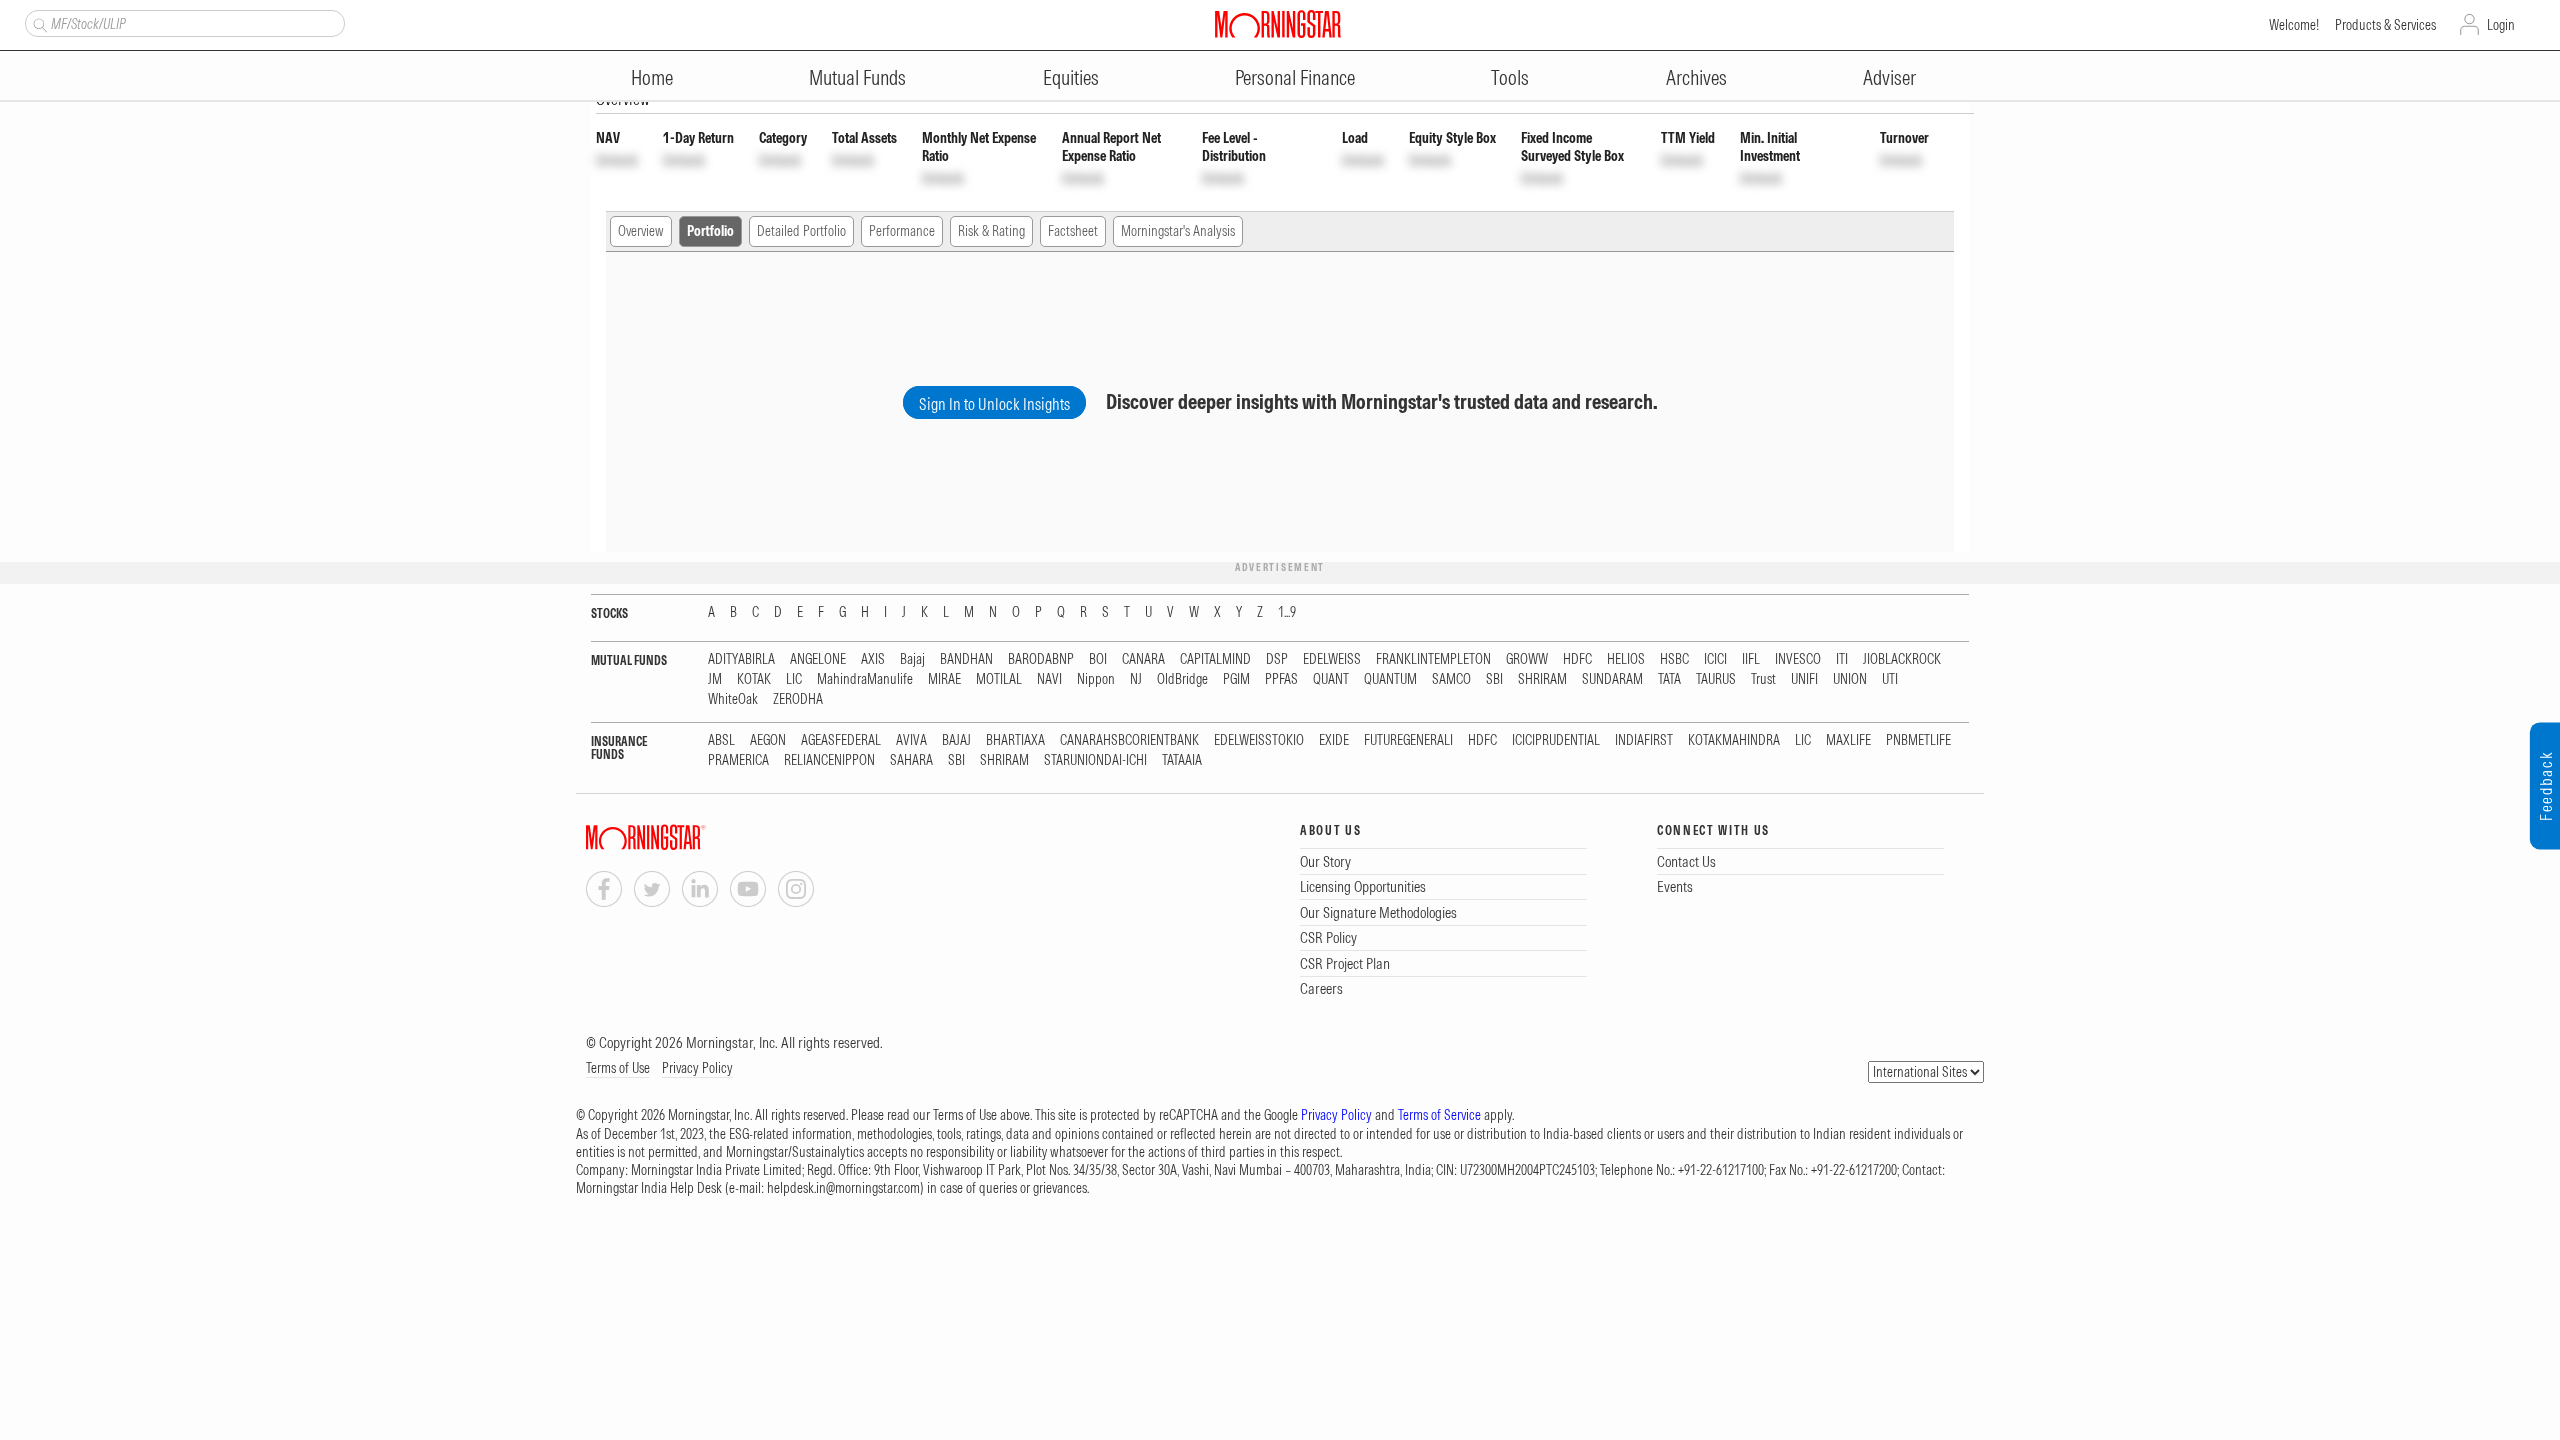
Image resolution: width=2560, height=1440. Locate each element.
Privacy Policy (697, 1068)
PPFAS (1281, 679)
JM (715, 679)
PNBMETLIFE (1918, 740)
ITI (1842, 659)
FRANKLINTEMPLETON (1433, 659)
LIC (794, 679)
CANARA (1143, 659)
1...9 (1287, 612)
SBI (1494, 679)
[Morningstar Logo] (1278, 24)
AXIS (873, 659)
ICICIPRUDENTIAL (1556, 740)
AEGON (768, 740)
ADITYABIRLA (741, 659)
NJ (1136, 679)
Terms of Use (618, 1068)
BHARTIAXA (1015, 740)
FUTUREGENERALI (1408, 740)
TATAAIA (1182, 760)
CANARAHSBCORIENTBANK (1129, 740)
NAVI (1049, 679)
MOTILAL (999, 679)
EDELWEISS (1332, 659)
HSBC (1674, 659)
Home (652, 77)
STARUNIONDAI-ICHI (1095, 760)
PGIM (1236, 679)
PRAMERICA (738, 760)
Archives (1696, 77)
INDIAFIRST (1644, 740)
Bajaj (912, 659)
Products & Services (2385, 25)
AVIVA (911, 740)
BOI (1098, 659)
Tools (1510, 77)
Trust (1763, 679)
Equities (1071, 77)
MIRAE (944, 679)
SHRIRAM (1542, 679)
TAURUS (1716, 679)
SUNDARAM (1612, 679)
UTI (1890, 679)
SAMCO (1451, 679)
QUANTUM (1390, 679)
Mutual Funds (857, 77)
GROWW (1527, 659)
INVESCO (1798, 659)
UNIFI (1804, 679)
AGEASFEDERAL (841, 740)
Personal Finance (1295, 77)
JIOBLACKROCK (1902, 659)
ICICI (1715, 659)
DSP (1277, 659)
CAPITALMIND (1215, 659)
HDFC (1577, 659)
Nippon (1096, 679)
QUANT (1331, 679)
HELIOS (1626, 659)
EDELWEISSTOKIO (1259, 740)
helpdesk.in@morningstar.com (843, 1188)
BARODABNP (1041, 659)
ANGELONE (818, 659)
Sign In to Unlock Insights (994, 404)
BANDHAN (966, 659)
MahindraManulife (865, 679)
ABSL (721, 740)
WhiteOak (733, 699)
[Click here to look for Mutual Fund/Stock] (37, 23)
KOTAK (754, 679)
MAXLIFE (1848, 740)
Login (2501, 25)
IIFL (1751, 659)
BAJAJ (956, 740)
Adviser (1889, 77)
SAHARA (911, 760)
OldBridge (1182, 679)
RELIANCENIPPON (829, 760)
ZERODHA (798, 699)
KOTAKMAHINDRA (1734, 740)
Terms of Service (1439, 1115)
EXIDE (1334, 740)
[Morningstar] (686, 837)
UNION (1850, 679)
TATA (1669, 679)
